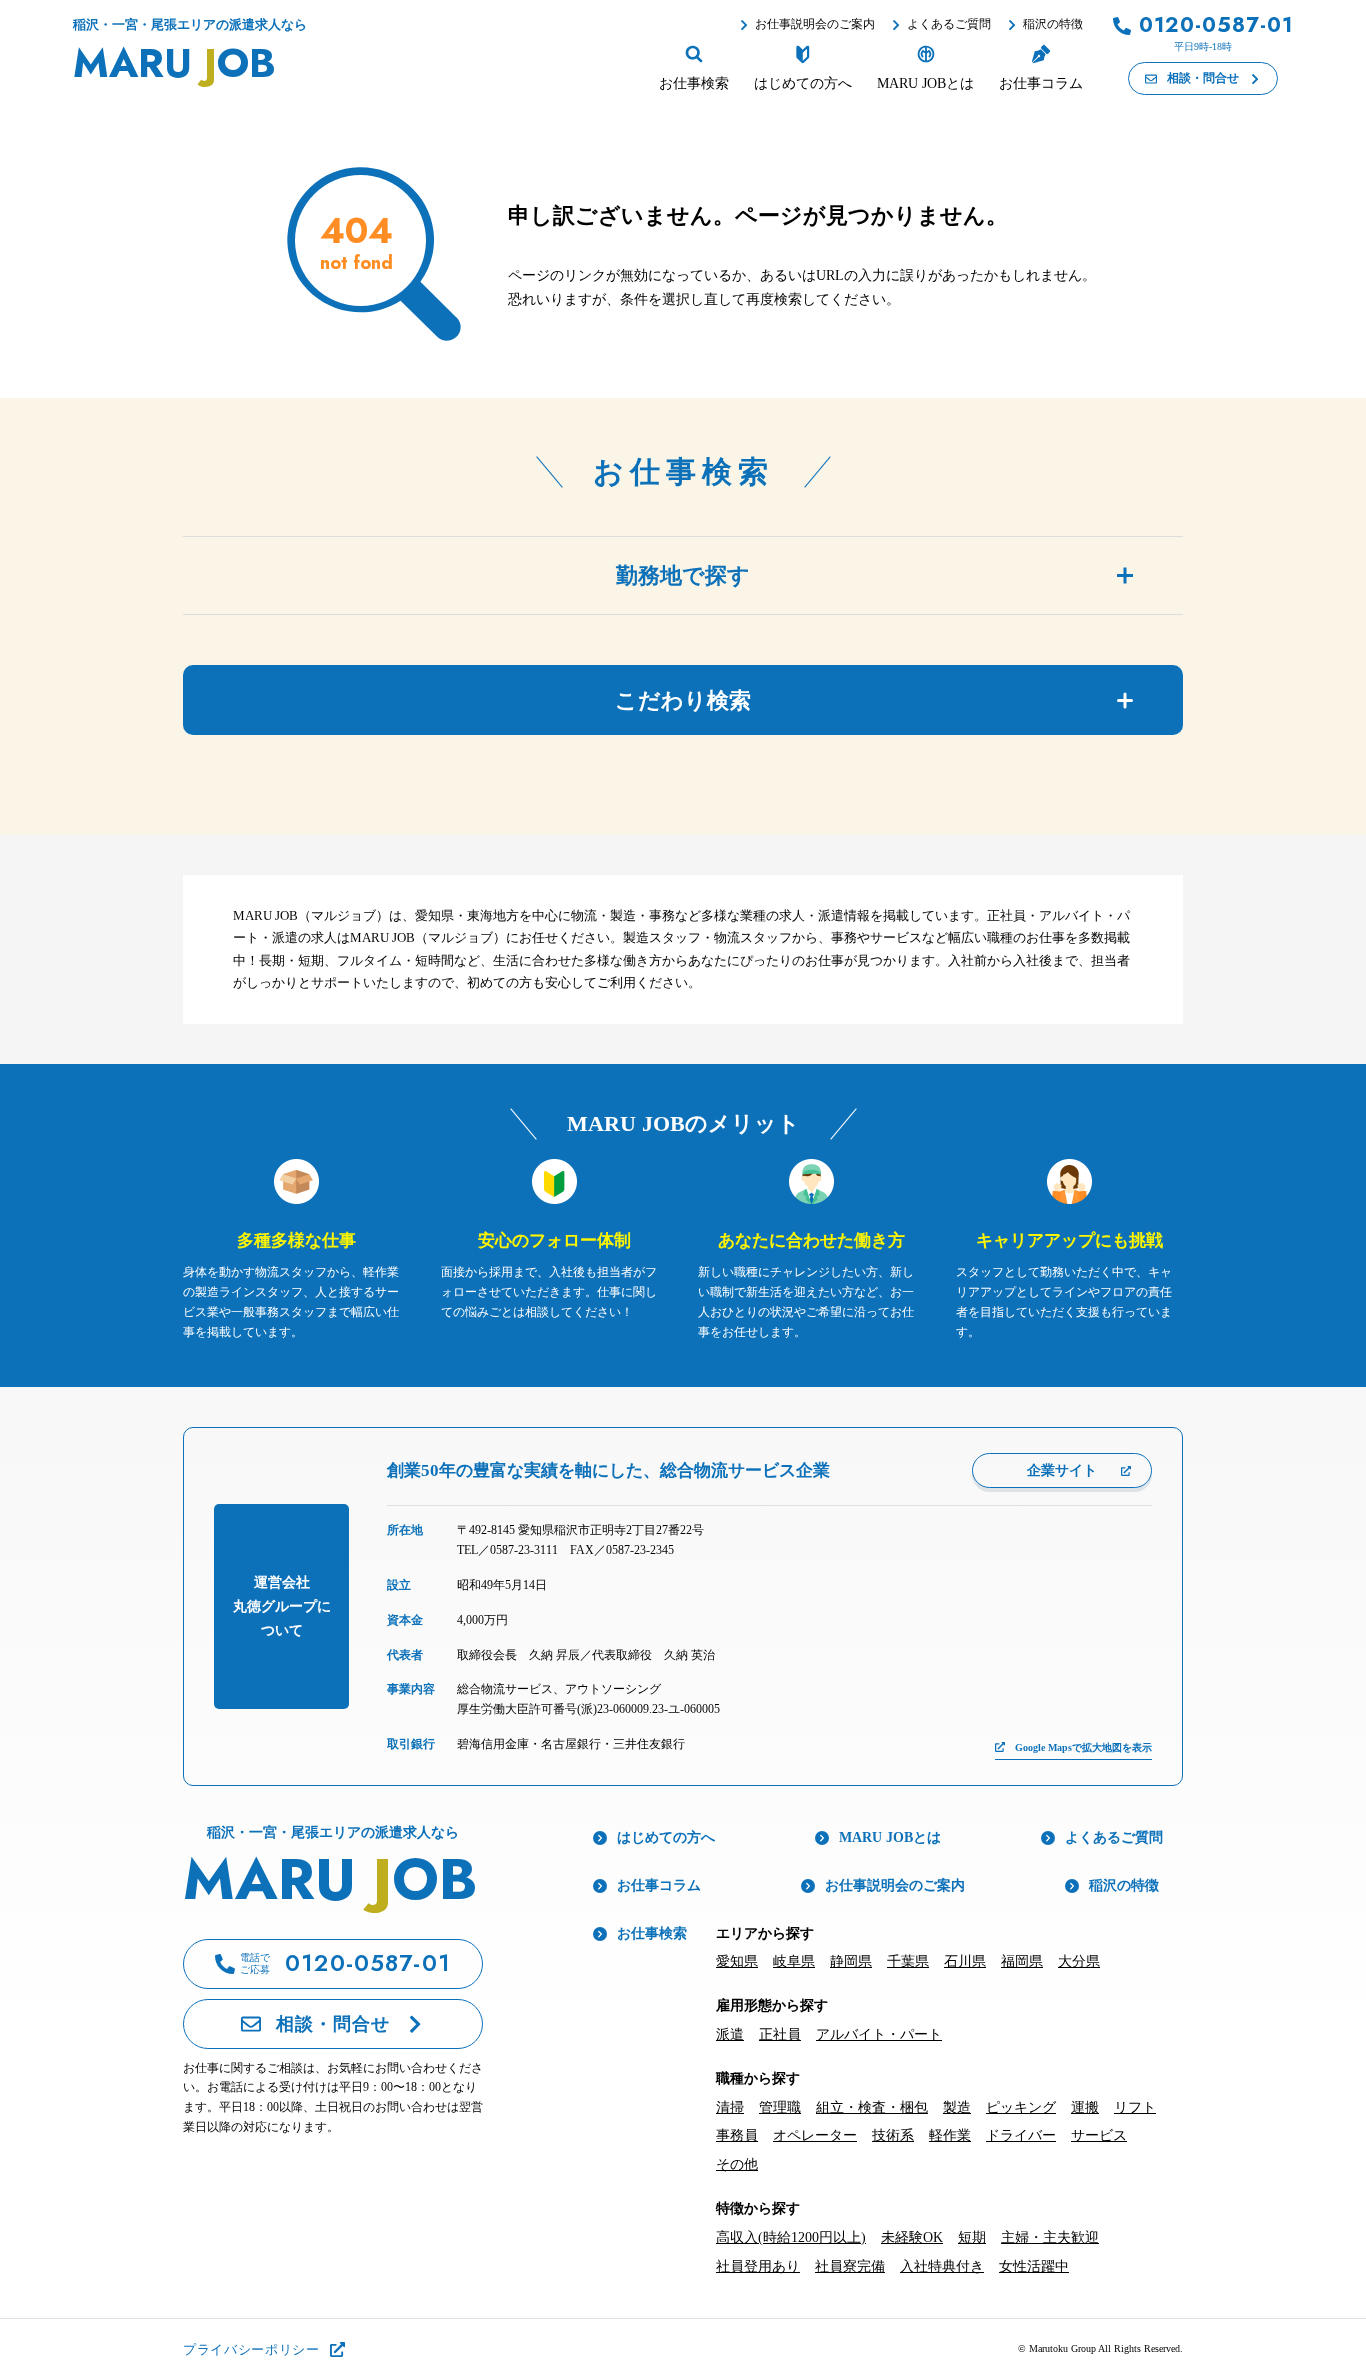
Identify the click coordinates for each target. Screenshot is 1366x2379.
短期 (972, 2237)
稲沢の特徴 (1053, 24)
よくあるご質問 (949, 24)
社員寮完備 (850, 2266)
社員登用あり (758, 2266)
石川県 (965, 1961)
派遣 (730, 2034)
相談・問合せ (1203, 78)
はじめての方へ (666, 1837)
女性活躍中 (1034, 2266)
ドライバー (1021, 2135)
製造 (957, 2107)
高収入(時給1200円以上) (791, 2237)
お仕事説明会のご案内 (815, 24)
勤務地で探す (683, 575)
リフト (1135, 2107)
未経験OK (912, 2237)
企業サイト (1062, 1470)
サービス (1099, 2135)
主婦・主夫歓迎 (1050, 2237)
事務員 (737, 2135)
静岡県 (851, 1961)
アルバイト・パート (879, 2034)
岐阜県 (794, 1961)
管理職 (780, 2107)
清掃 (730, 2107)
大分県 (1079, 1961)
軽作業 (950, 2135)
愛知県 (737, 1961)
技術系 (893, 2135)
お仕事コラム (659, 1885)
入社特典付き (942, 2266)
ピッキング (1021, 2107)
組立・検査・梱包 (872, 2107)
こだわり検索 (683, 700)
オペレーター (815, 2135)
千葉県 (908, 1961)
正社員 (780, 2034)
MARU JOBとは (890, 1837)
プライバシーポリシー (251, 2349)
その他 (737, 2164)
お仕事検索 (652, 1933)
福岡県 (1022, 1961)
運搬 (1085, 2107)
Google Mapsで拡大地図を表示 (1083, 1747)
